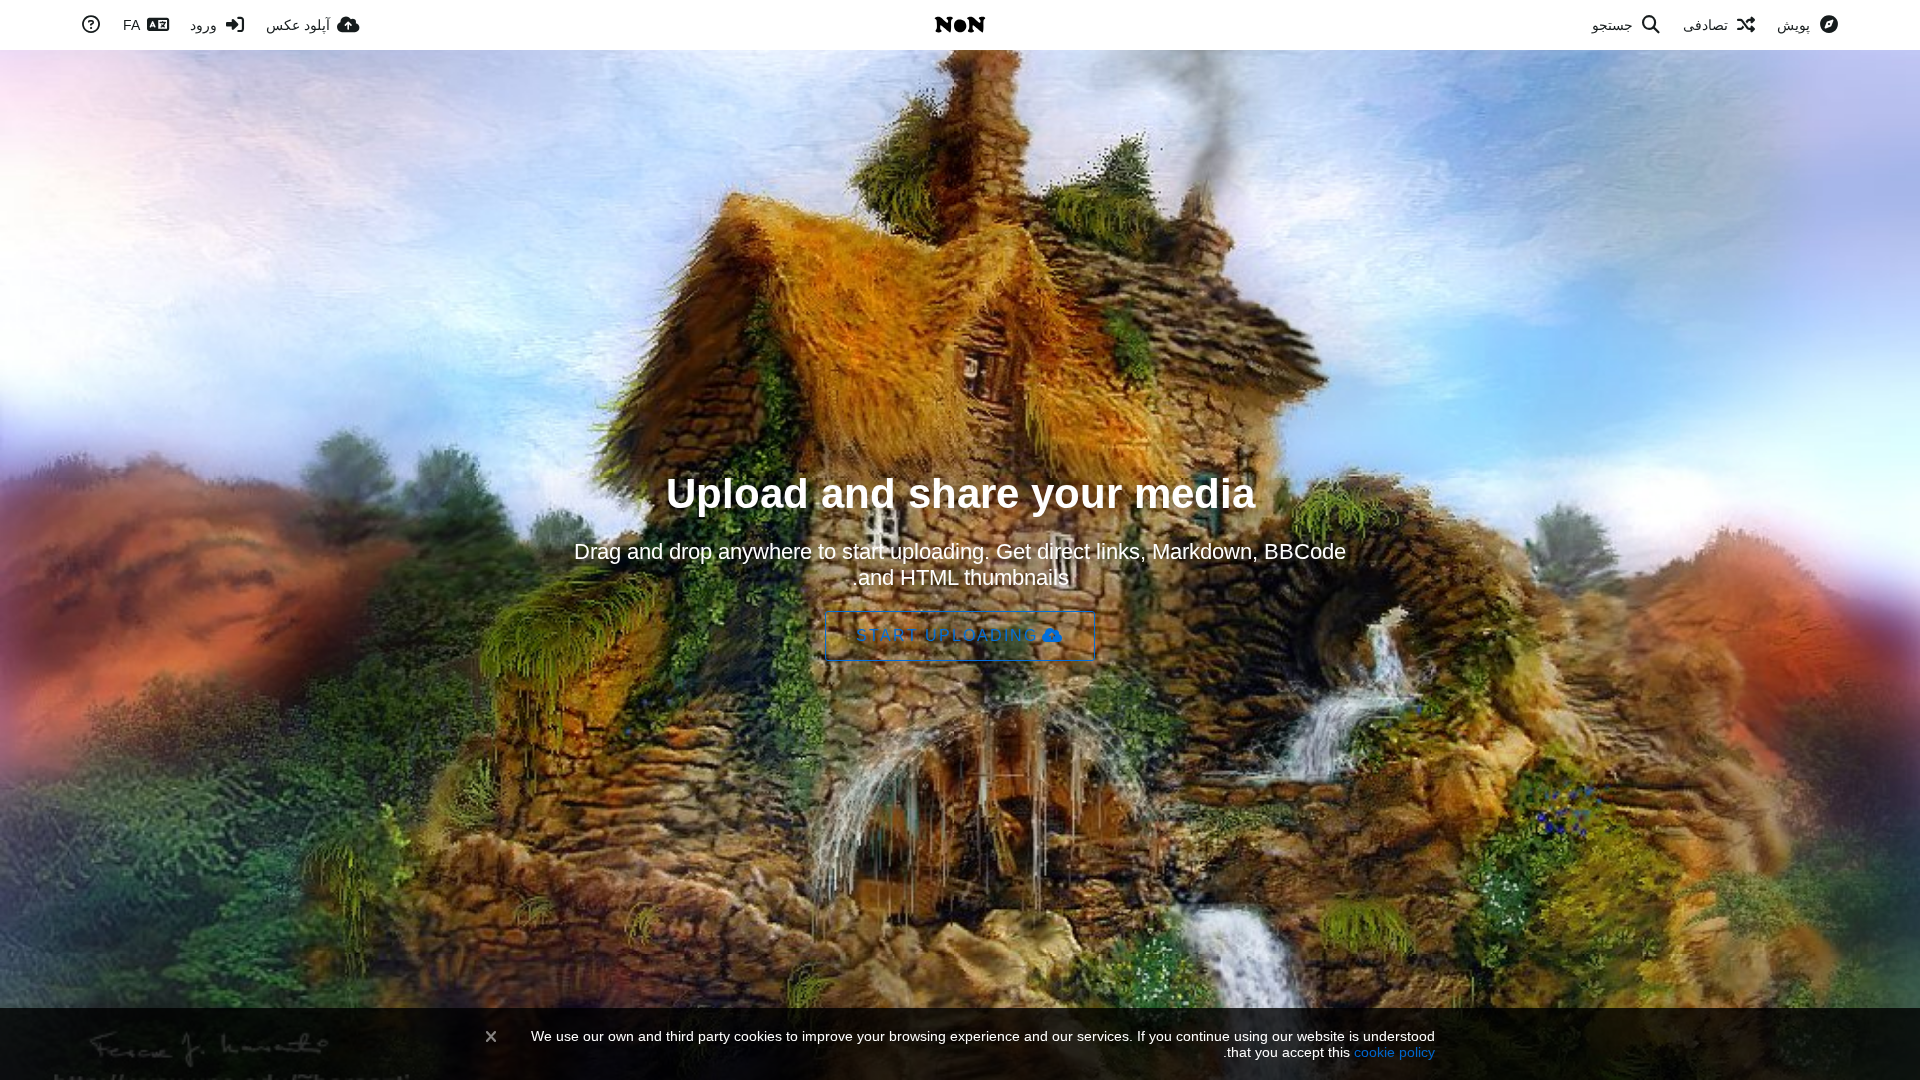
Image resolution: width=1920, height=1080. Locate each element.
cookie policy (1394, 1052)
